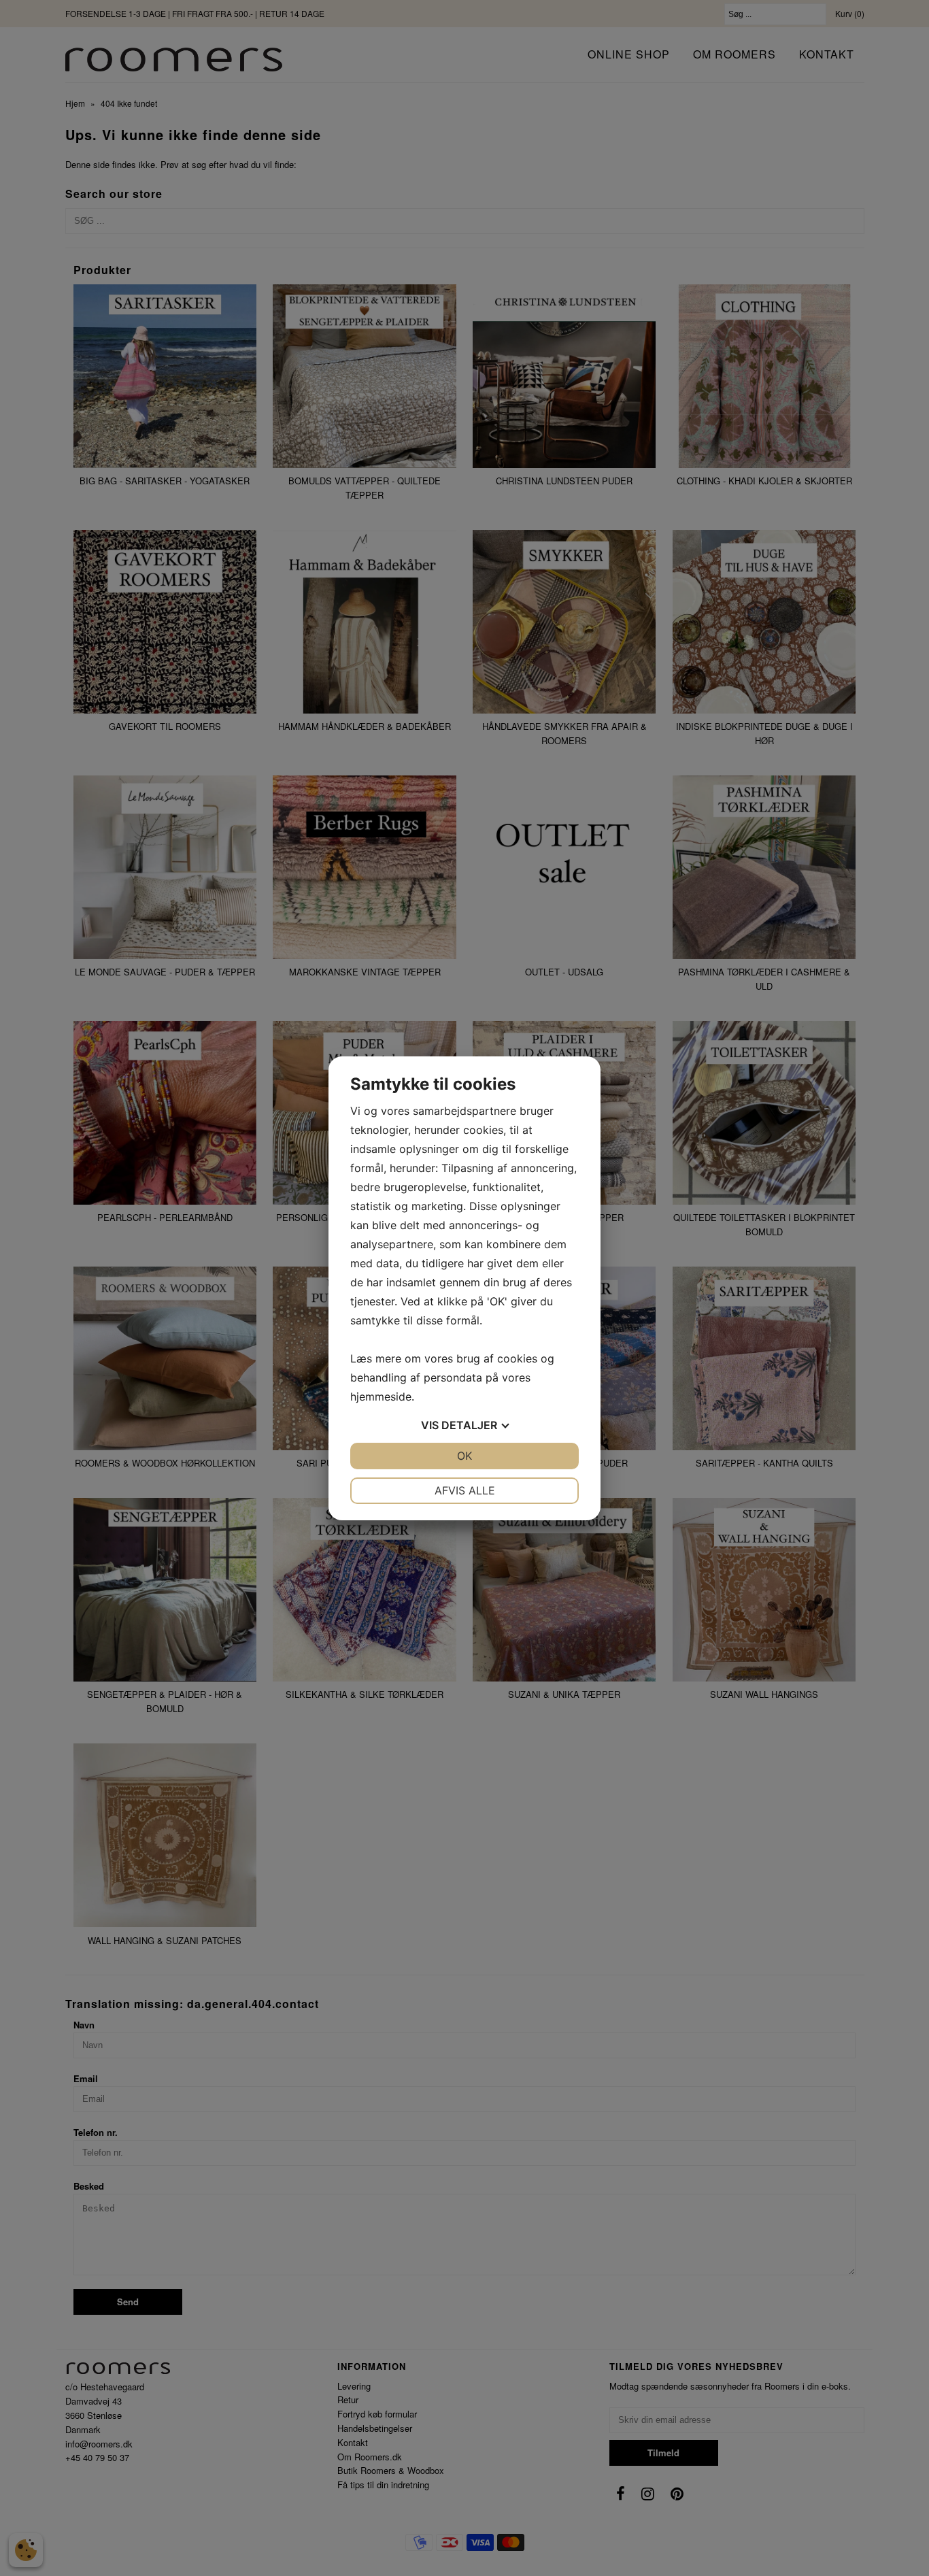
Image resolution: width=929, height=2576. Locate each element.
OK (464, 1456)
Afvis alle (465, 1490)
